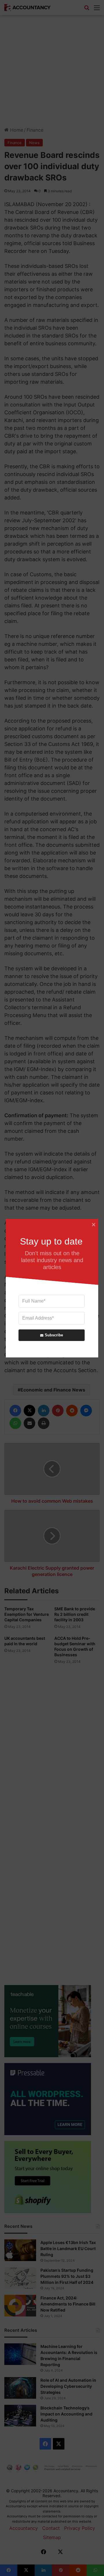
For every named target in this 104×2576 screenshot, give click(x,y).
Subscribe (54, 1335)
